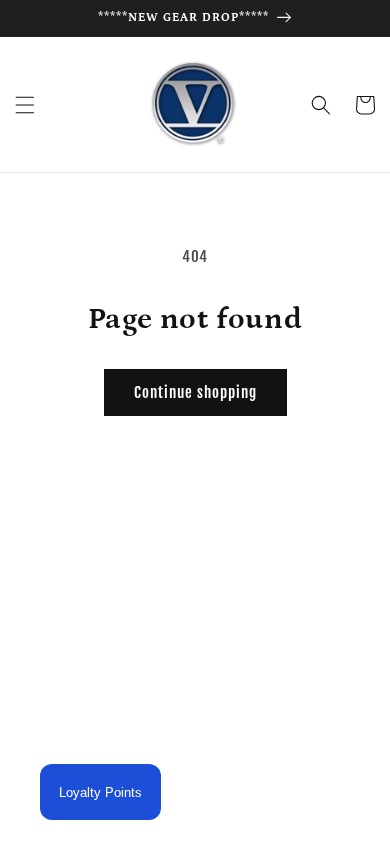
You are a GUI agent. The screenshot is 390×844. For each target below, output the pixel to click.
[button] (25, 105)
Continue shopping (195, 392)
